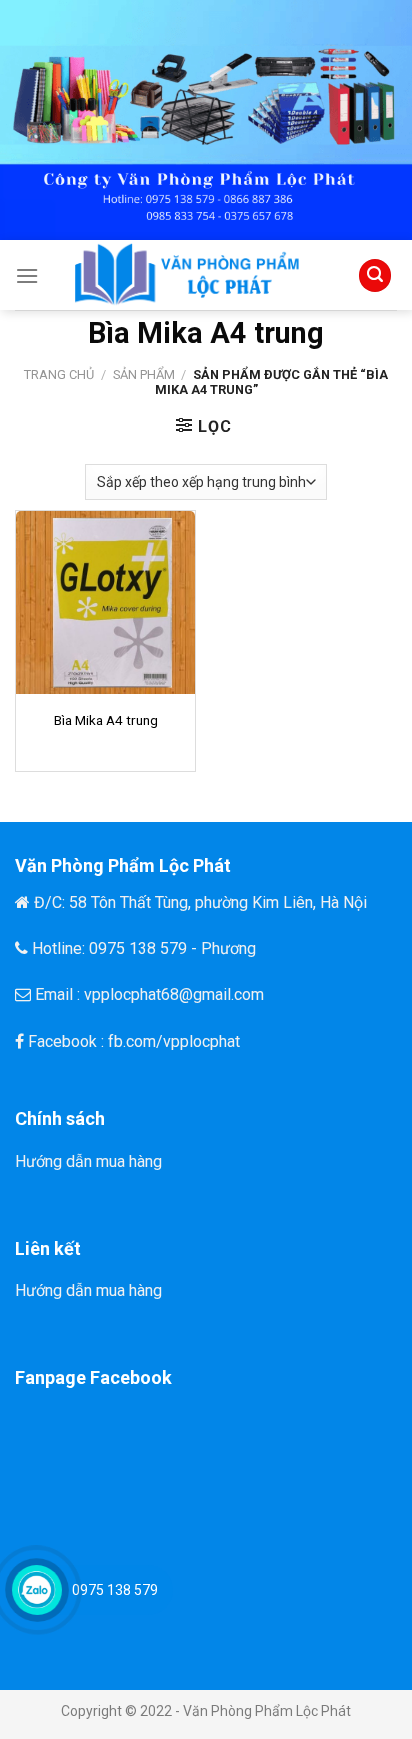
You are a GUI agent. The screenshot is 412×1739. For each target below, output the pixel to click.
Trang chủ (59, 374)
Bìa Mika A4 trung (106, 720)
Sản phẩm (144, 374)
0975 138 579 (115, 1590)
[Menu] (27, 275)
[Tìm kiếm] (375, 275)
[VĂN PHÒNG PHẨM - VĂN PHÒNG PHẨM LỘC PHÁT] (196, 275)
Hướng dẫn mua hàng (88, 1161)
